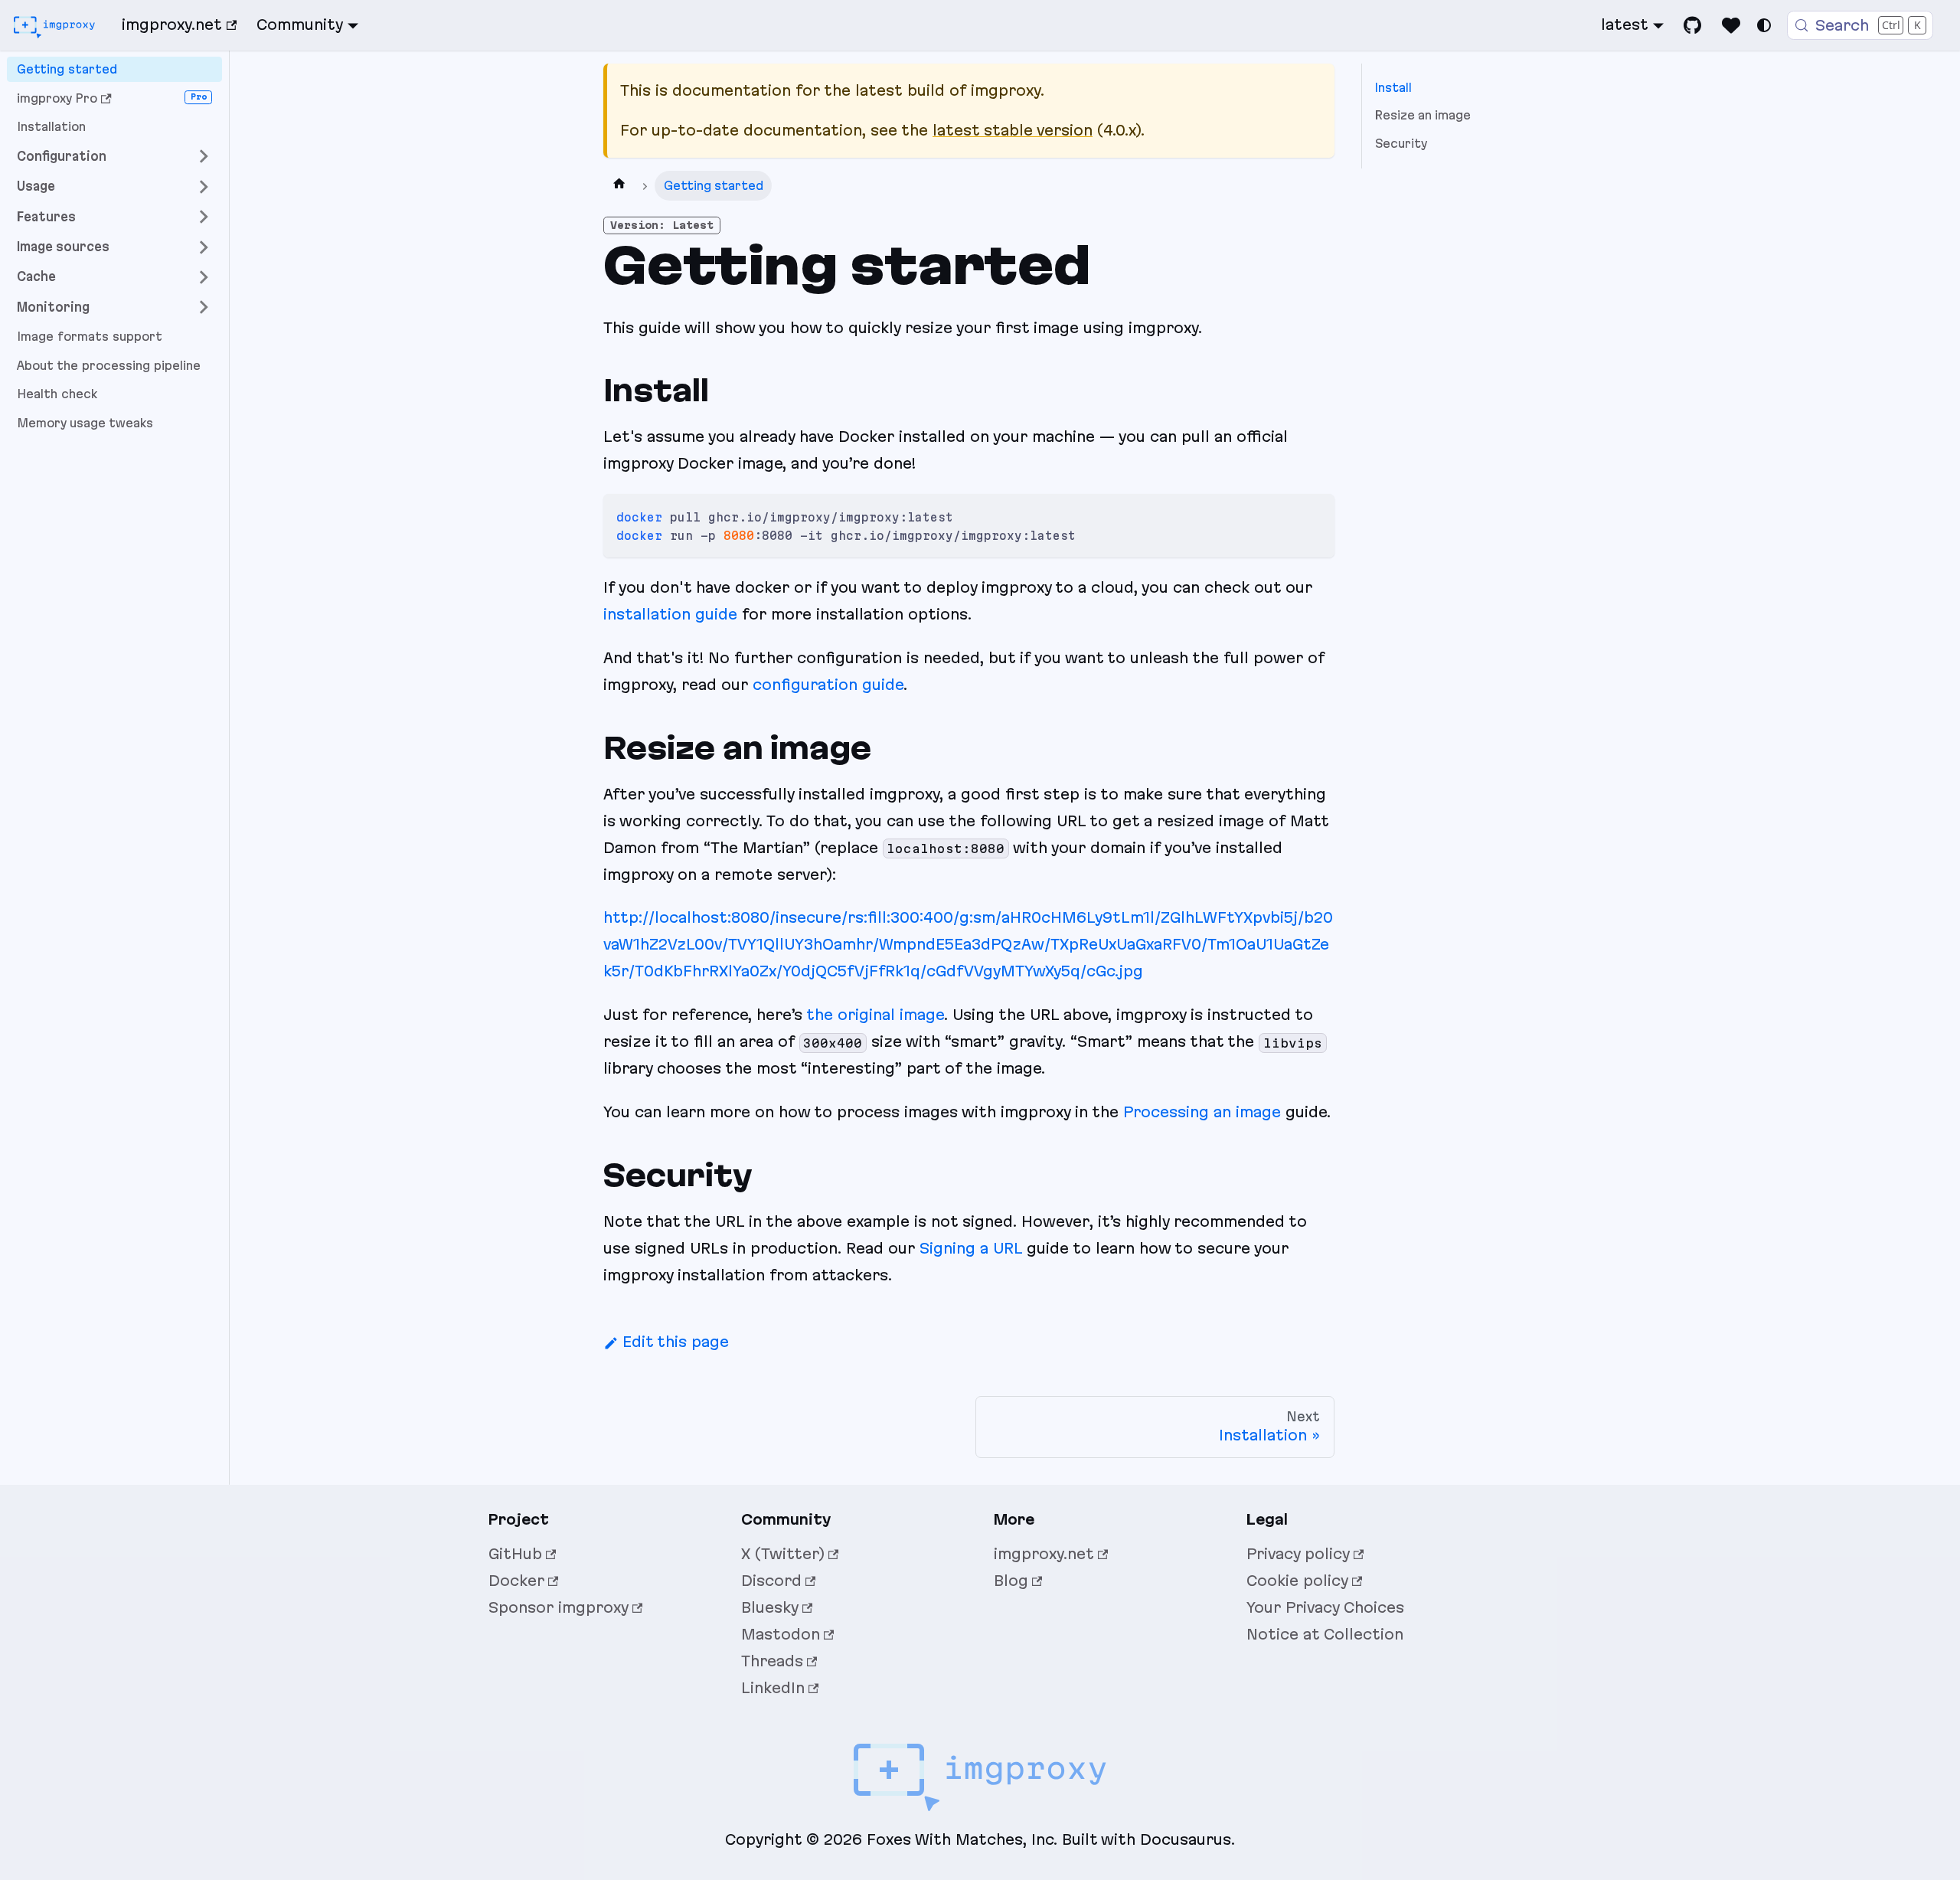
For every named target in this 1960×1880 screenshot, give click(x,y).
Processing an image (1202, 1112)
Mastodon (781, 1634)
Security (1401, 144)
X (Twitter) (783, 1554)
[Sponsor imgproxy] (1731, 25)
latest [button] (1625, 25)
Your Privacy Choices (1325, 1607)
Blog (1011, 1581)
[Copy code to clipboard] (1314, 515)
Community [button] (300, 25)
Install (1393, 88)
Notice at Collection (1325, 1634)
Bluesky (770, 1607)
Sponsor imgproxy (559, 1607)
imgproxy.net (172, 25)
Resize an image (1423, 115)
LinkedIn (773, 1688)
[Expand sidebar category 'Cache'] (204, 277)
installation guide (670, 614)
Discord (771, 1581)
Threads (772, 1661)
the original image (875, 1015)
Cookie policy (1297, 1581)
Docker (516, 1581)
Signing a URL (971, 1248)
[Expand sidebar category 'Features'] (204, 217)
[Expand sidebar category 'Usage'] (204, 186)
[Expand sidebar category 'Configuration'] (204, 157)
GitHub (515, 1554)
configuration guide (828, 685)
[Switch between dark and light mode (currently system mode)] (1764, 25)
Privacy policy (1298, 1554)
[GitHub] (1693, 25)
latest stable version (1013, 130)
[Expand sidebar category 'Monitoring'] (204, 307)
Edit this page (676, 1342)
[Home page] (619, 186)
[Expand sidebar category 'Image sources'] (204, 247)
